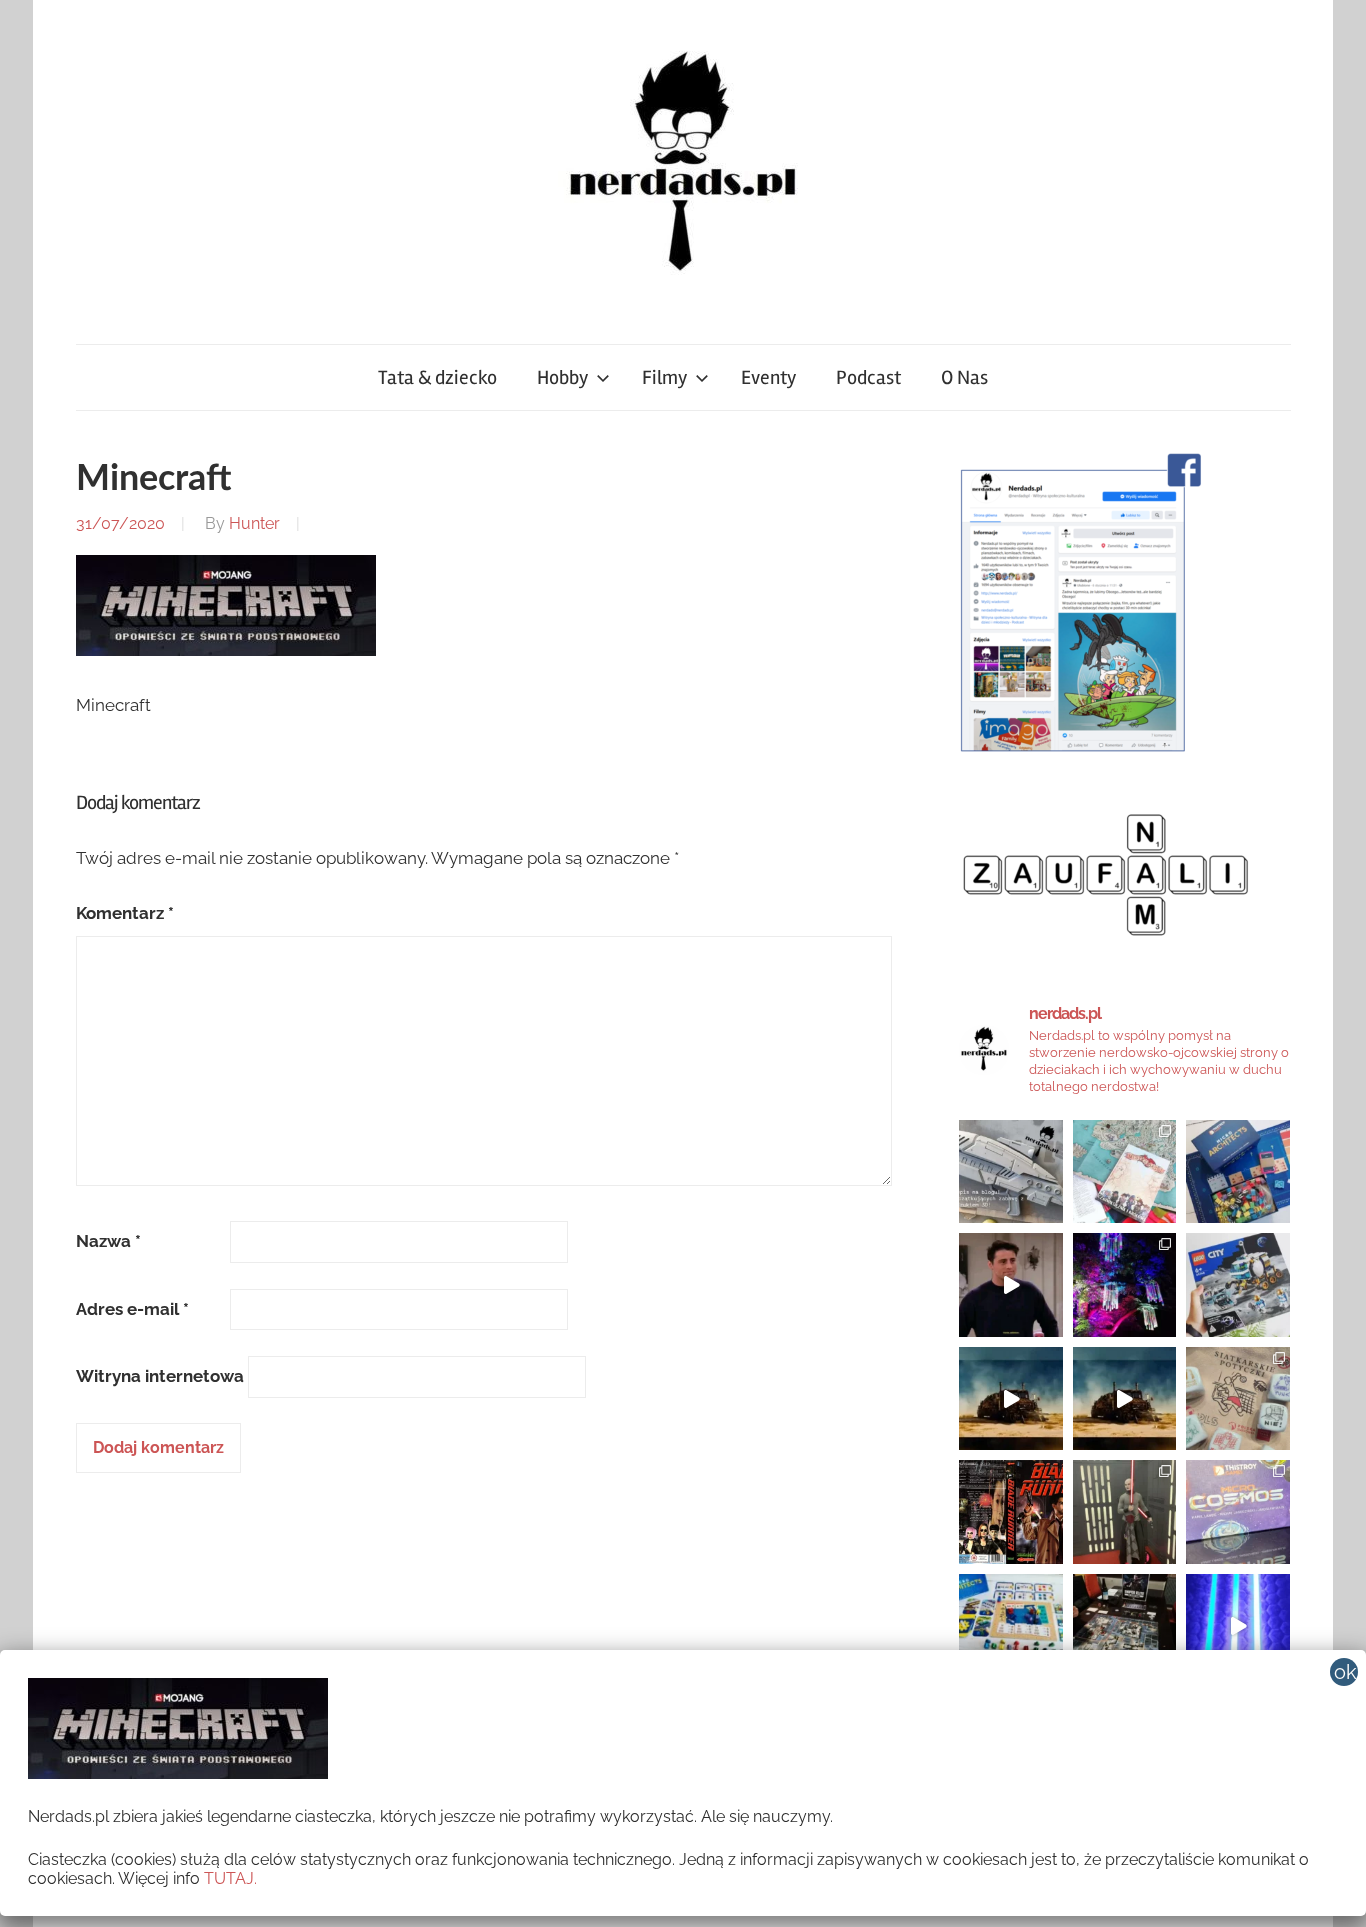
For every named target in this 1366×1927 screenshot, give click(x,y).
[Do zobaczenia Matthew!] (1011, 1285)
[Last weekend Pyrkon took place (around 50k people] (1125, 1512)
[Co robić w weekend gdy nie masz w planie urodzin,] (1125, 1172)
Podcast (868, 377)
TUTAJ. (230, 1878)
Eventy (768, 377)
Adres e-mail (132, 1309)
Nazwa (108, 1241)
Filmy (664, 377)
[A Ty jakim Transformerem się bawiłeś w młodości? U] (1011, 1399)
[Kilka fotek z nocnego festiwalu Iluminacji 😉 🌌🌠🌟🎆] (1125, 1285)
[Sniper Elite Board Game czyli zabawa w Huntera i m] (1125, 1626)
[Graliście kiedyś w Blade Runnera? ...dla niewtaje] (1011, 1512)
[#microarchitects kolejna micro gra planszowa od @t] (1011, 1626)
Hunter (254, 523)
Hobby (562, 377)
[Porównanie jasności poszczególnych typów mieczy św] (1238, 1626)
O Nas (964, 377)
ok (1345, 1672)
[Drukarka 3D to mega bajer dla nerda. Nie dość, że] (1011, 1172)
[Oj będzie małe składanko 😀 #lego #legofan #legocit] (1238, 1285)
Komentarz (125, 913)
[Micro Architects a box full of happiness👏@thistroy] (1238, 1172)
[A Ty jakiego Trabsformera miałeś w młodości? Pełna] (1125, 1399)
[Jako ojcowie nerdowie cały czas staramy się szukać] (1238, 1399)
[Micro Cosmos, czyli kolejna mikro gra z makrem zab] (1238, 1512)
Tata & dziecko (437, 377)
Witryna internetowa (160, 1376)
